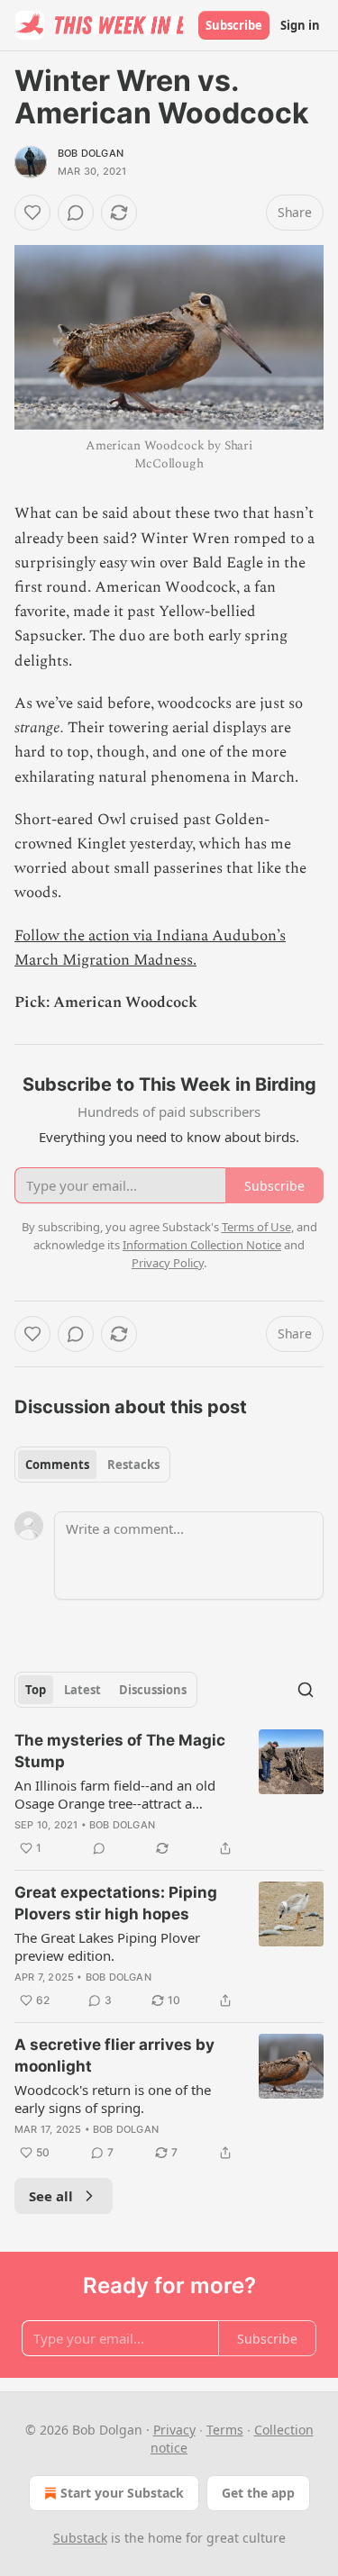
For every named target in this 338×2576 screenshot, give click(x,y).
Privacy (174, 2430)
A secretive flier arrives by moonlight (114, 2055)
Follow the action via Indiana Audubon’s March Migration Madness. (150, 948)
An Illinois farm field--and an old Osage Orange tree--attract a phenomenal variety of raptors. (115, 1794)
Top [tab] (36, 1690)
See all (51, 2196)
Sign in (300, 25)
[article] (169, 1794)
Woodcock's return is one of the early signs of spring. (113, 2099)
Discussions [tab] (153, 1690)
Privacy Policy (168, 1263)
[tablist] (92, 1465)
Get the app (258, 2493)
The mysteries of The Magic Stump (120, 1751)
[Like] (32, 213)
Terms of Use (256, 1227)
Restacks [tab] (133, 1465)
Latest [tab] (82, 1690)
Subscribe (234, 25)
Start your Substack (122, 2493)
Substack (80, 2538)
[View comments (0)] (76, 213)
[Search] (306, 1690)
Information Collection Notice (202, 1245)
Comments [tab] (57, 1465)
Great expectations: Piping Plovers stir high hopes (116, 1903)
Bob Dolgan (91, 153)
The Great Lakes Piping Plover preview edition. (107, 1946)
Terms (225, 2430)
